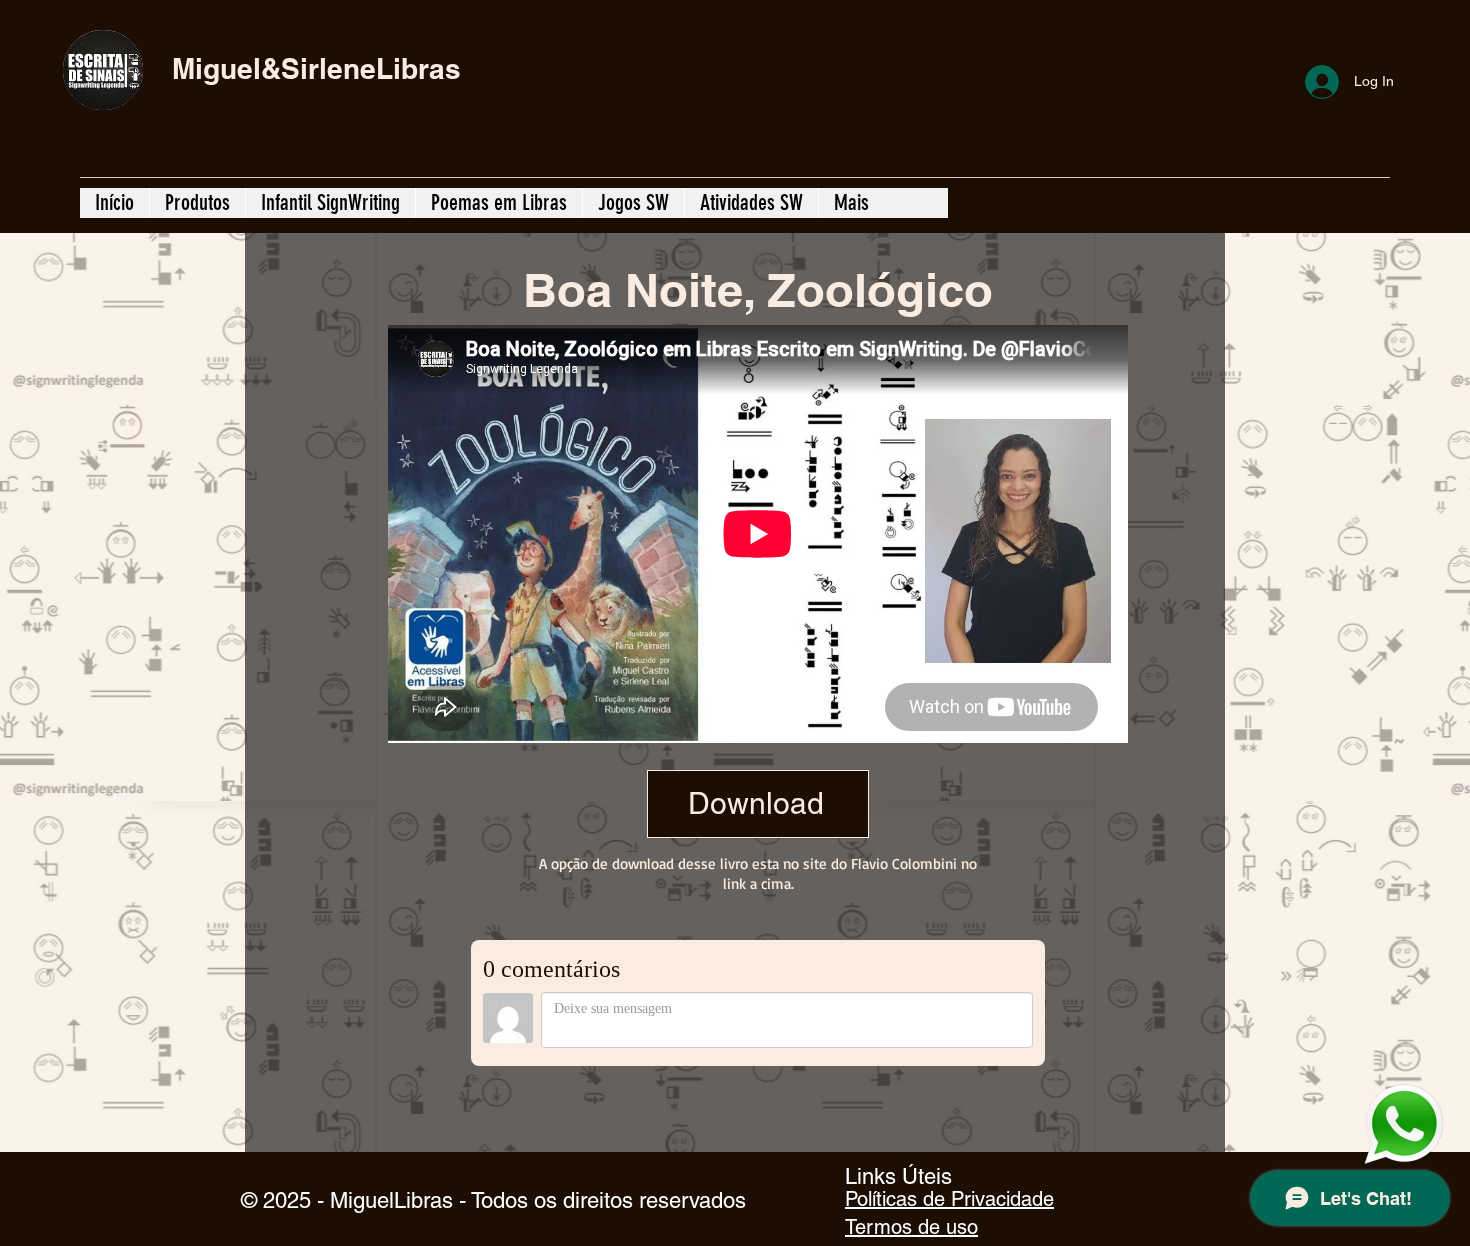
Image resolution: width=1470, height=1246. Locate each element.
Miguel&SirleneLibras (316, 68)
